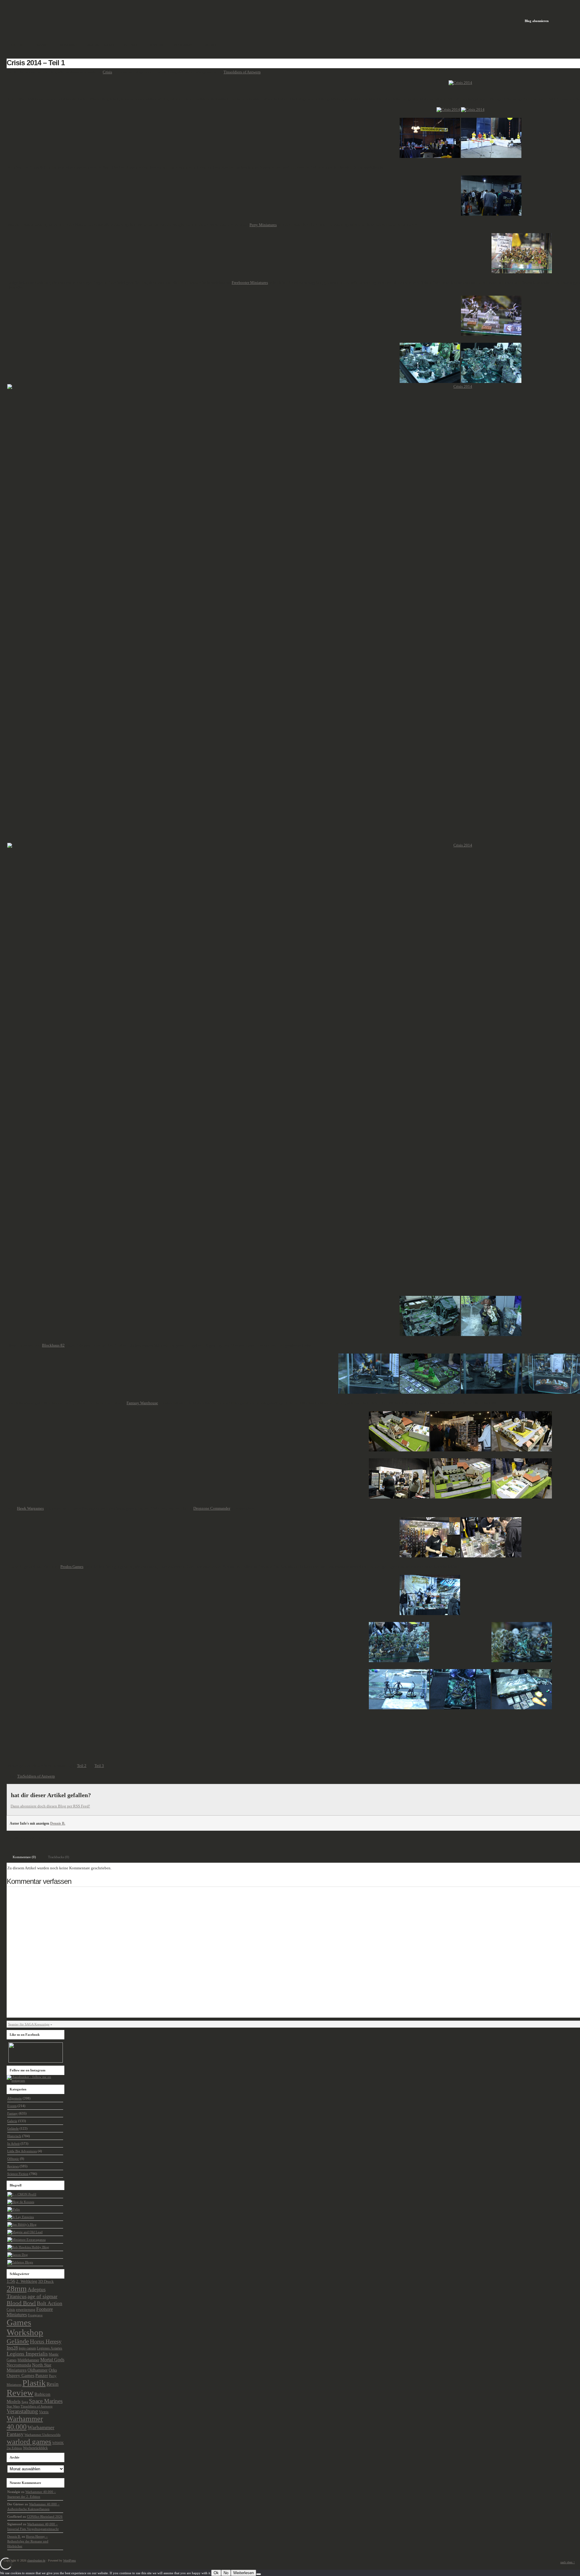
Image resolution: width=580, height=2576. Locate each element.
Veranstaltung (22, 2411)
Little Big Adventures (22, 2151)
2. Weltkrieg (27, 2281)
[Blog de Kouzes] (21, 2202)
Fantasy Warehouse (142, 1403)
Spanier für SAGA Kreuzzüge (29, 2024)
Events (43, 1838)
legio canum (27, 2348)
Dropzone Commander (212, 1508)
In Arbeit (13, 2144)
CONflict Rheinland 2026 (45, 2517)
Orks (53, 2370)
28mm (17, 2289)
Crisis (107, 72)
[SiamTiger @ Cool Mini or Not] (22, 2194)
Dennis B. (58, 1823)
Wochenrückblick (35, 2448)
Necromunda (19, 2365)
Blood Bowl (21, 2303)
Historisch (14, 2136)
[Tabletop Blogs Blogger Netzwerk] (20, 2262)
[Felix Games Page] (14, 2209)
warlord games (29, 2441)
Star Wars (13, 2406)
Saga (25, 2402)
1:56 (11, 2281)
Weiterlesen (243, 2573)
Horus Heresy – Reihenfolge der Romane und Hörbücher (28, 2541)
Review (20, 2393)
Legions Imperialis (27, 2354)
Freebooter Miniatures (250, 283)
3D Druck (46, 2281)
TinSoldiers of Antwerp (36, 1776)
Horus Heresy (46, 2342)
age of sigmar (42, 2296)
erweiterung (26, 2310)
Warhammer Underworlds (42, 2435)
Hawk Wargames (30, 1508)
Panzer (42, 2375)
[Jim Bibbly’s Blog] (22, 2224)
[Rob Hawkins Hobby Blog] (28, 2247)
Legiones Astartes (50, 2348)
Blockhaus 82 (53, 1345)
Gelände (13, 2128)
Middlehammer (28, 2360)
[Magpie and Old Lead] (25, 2232)
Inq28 (12, 2348)
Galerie (12, 2121)
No (226, 2573)
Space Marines (46, 2401)
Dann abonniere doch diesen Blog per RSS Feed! (50, 1806)
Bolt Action (50, 2303)
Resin (53, 2384)
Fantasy (13, 2113)
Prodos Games (72, 1567)
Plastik (34, 2383)
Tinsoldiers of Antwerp (242, 72)
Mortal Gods (52, 2360)
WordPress (69, 2560)
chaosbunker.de (36, 2560)
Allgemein (14, 2098)
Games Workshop (25, 2327)
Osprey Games (21, 2375)
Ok (216, 2573)
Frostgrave (35, 2315)
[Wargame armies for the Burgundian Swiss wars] (21, 2217)
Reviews (13, 2166)
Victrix (44, 2412)
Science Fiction (18, 2174)
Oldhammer (38, 2370)
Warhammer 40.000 (25, 2423)
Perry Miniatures (263, 225)
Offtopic (13, 2159)
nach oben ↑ (568, 2562)
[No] (259, 2574)
